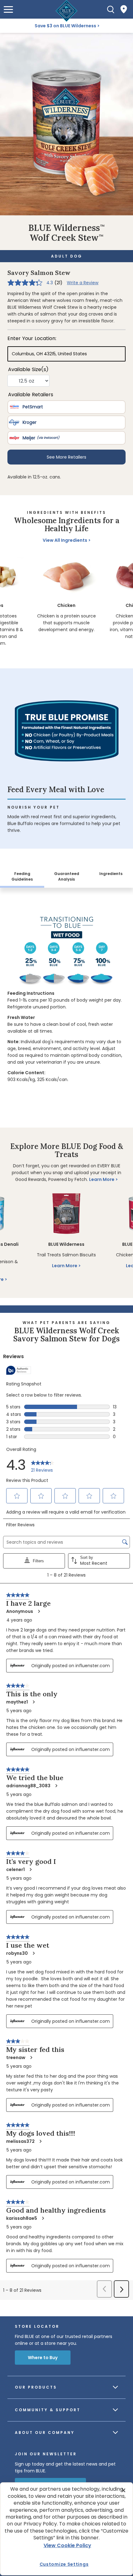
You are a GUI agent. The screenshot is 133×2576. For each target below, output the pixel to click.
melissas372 (20, 2141)
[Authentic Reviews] (19, 1370)
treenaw (16, 2058)
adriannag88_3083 (28, 1786)
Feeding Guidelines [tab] (22, 876)
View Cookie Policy (67, 2545)
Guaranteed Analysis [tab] (67, 876)
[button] (8, 9)
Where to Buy (43, 2358)
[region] (67, 602)
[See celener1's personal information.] (30, 1869)
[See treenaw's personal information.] (31, 2058)
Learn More (102, 1179)
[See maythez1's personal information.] (33, 1702)
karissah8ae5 (22, 2218)
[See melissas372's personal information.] (40, 2141)
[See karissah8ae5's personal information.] (43, 2218)
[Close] (123, 2490)
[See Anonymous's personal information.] (39, 1611)
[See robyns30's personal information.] (33, 1953)
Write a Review (83, 283)
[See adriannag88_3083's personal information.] (56, 1786)
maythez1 (17, 1702)
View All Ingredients (65, 540)
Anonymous (20, 1611)
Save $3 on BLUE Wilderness (65, 26)
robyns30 (17, 1953)
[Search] (111, 9)
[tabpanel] (66, 996)
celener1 (15, 1869)
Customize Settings (64, 2564)
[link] (43, 1465)
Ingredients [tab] (111, 874)
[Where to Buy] (124, 9)
